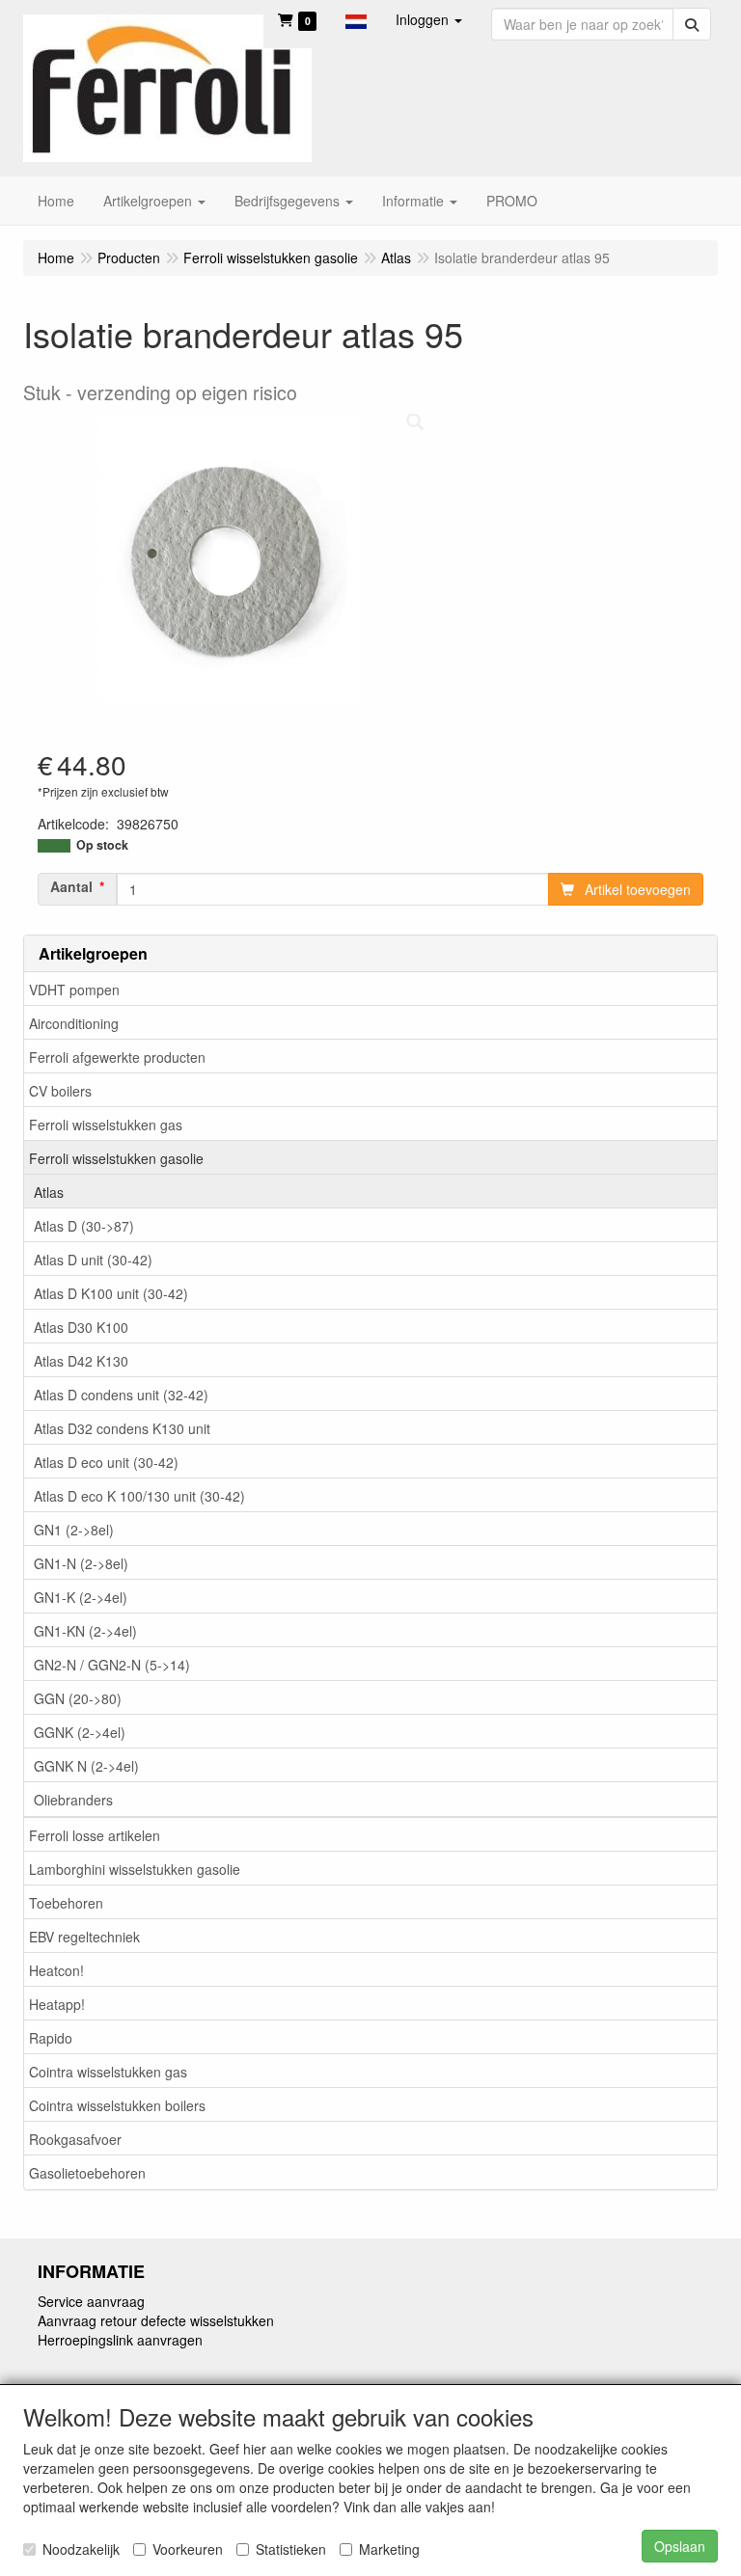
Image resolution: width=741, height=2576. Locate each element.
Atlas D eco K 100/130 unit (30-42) (139, 1496)
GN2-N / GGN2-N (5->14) (112, 1665)
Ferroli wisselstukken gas (106, 1125)
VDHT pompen (74, 990)
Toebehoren (66, 1903)
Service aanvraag (91, 2301)
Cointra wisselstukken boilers (117, 2105)
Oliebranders (73, 1800)
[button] (356, 19)
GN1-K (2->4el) (81, 1597)
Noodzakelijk (81, 2549)
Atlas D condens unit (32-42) (121, 1395)
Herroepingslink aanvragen (120, 2340)
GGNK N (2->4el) (86, 1766)
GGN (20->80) (78, 1698)
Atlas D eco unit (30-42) (106, 1462)
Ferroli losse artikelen (95, 1835)
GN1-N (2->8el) (81, 1563)
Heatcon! (56, 1970)
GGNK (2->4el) (80, 1732)
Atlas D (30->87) (84, 1226)
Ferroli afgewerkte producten (117, 1057)
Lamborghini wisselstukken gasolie (135, 1869)
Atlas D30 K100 (81, 1327)
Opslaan (680, 2546)
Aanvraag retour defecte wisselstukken (156, 2320)
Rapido (51, 2038)
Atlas (49, 1192)
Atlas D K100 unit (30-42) (111, 1293)
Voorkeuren (188, 2549)
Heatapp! (57, 2004)
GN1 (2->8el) (74, 1530)
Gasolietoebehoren (87, 2173)
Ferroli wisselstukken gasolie (116, 1158)
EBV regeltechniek (84, 1937)
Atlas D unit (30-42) (93, 1260)
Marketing (389, 2549)
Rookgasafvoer (75, 2139)
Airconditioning (74, 1023)
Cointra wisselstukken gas (108, 2072)
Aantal (71, 886)
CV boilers (60, 1091)
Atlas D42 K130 (81, 1361)
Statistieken (291, 2549)
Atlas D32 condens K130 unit (122, 1428)
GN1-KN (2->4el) (85, 1631)
